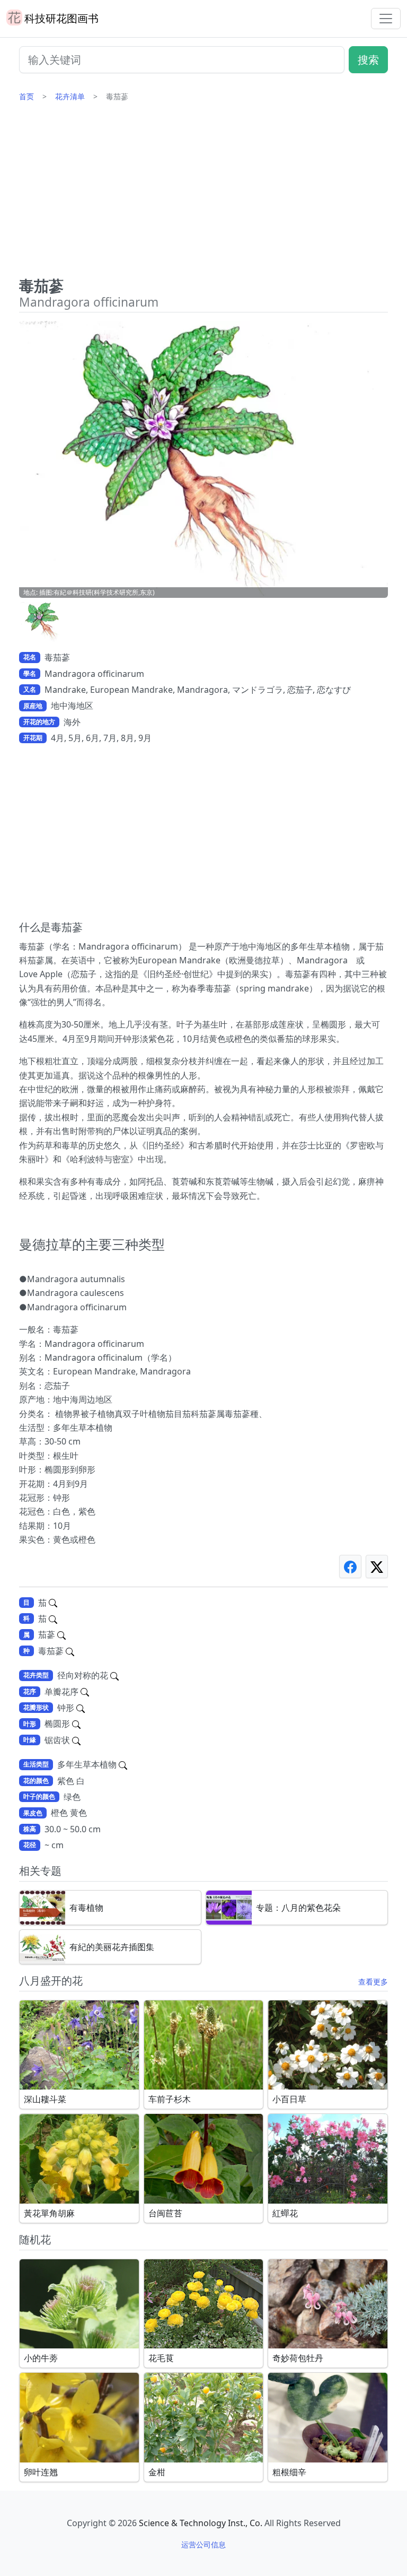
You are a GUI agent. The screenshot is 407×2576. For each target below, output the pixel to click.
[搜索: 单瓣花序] (85, 1692)
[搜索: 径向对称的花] (114, 1675)
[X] (377, 1566)
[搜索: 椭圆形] (76, 1724)
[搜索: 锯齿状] (76, 1740)
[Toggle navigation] (386, 19)
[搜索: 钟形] (81, 1708)
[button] (46, 622)
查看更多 (373, 1982)
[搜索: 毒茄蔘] (70, 1651)
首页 (26, 96)
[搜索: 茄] (53, 1603)
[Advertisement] (203, 194)
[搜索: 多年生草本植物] (123, 1764)
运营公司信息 (203, 2544)
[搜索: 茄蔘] (61, 1634)
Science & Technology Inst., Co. (201, 2523)
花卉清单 (70, 96)
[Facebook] (350, 1566)
